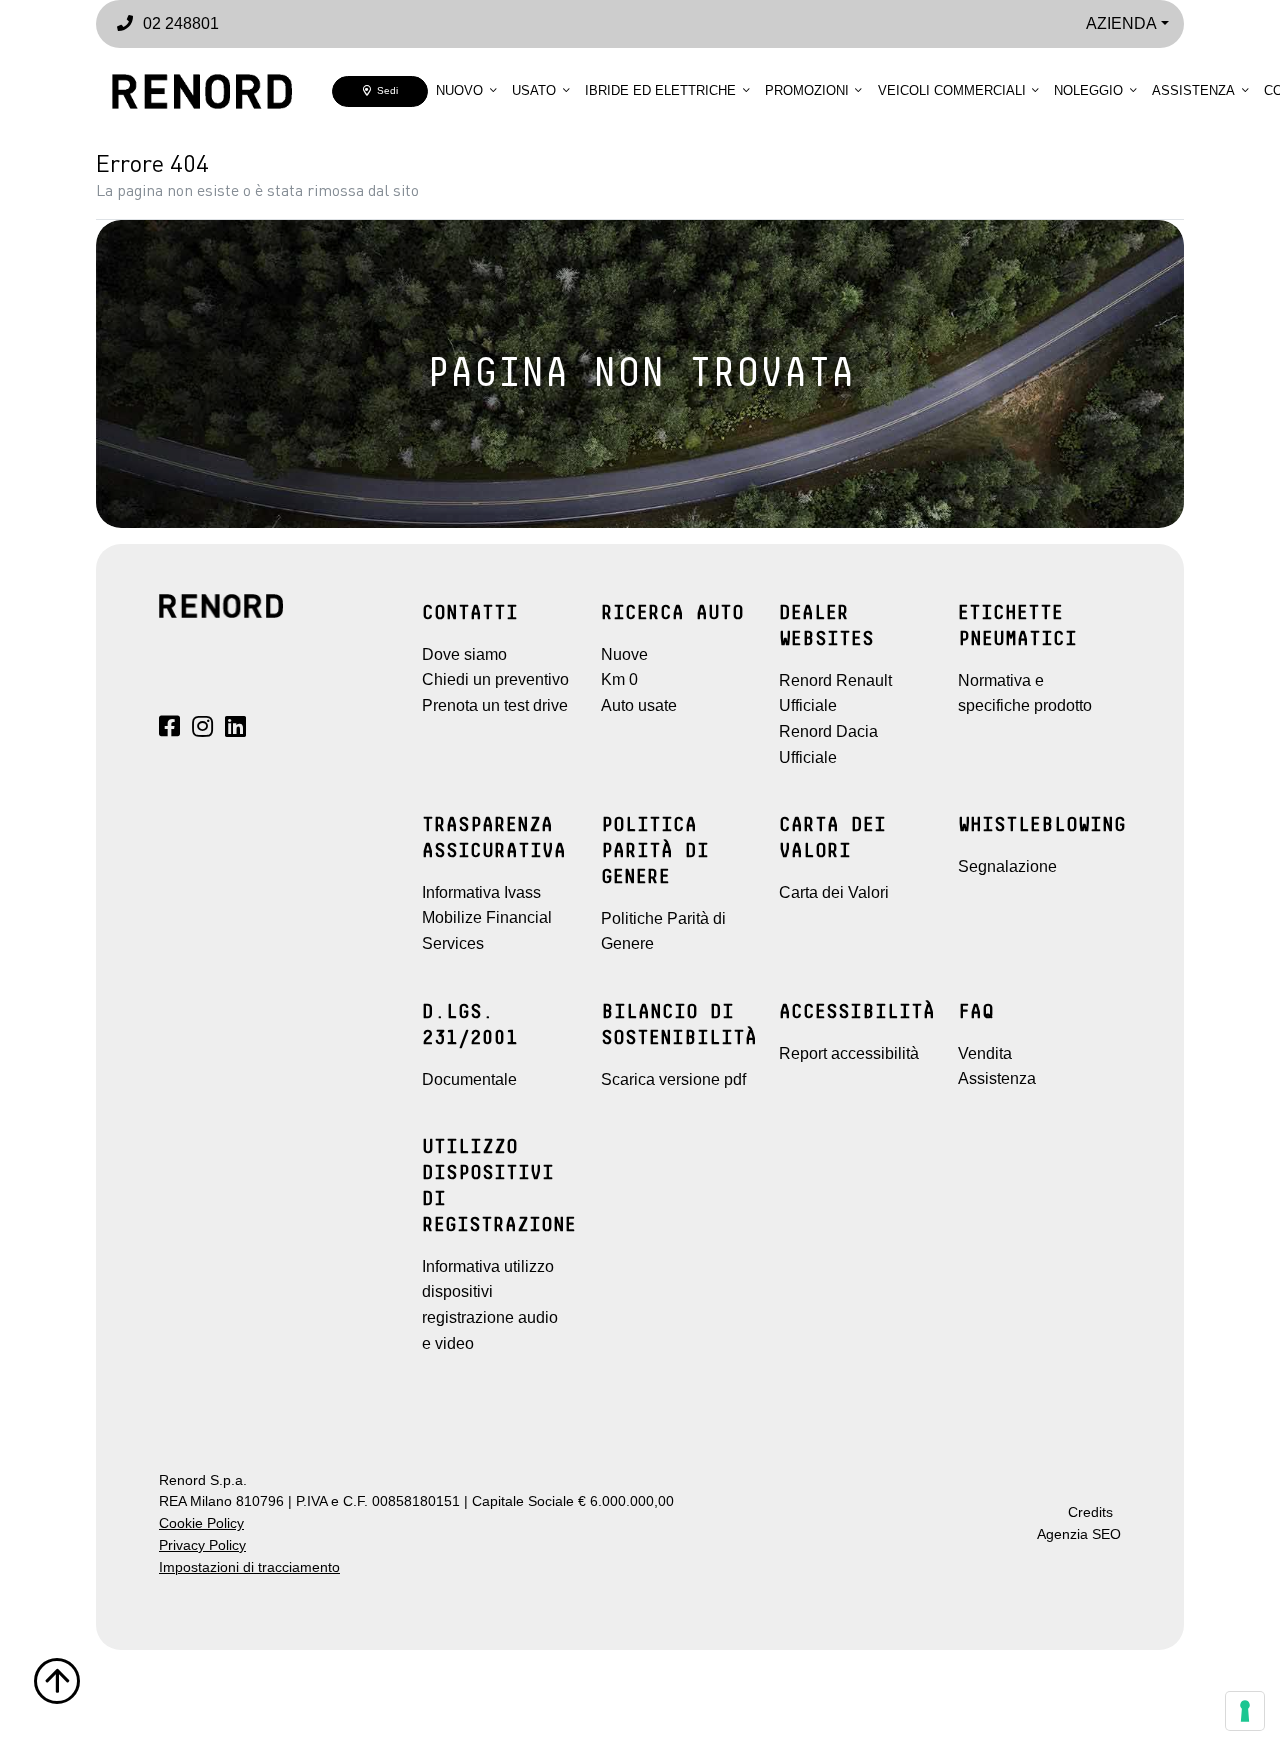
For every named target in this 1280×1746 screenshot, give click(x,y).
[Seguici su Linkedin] (235, 729)
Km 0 (619, 679)
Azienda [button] (1121, 23)
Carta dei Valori (834, 892)
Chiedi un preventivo (495, 679)
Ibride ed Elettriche (660, 90)
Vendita (985, 1053)
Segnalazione (1007, 866)
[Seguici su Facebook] (169, 729)
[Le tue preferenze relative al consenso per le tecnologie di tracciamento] (1245, 1711)
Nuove (624, 654)
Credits (1090, 1512)
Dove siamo (464, 654)
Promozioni (807, 90)
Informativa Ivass (481, 892)
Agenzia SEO (1079, 1534)
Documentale (469, 1079)
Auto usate (639, 705)
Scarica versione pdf (673, 1079)
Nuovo (459, 90)
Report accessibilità (849, 1053)
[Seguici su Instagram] (202, 729)
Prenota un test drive (495, 705)
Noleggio (1088, 90)
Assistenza (1193, 90)
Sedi (384, 90)
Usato (534, 90)
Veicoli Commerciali (952, 90)
